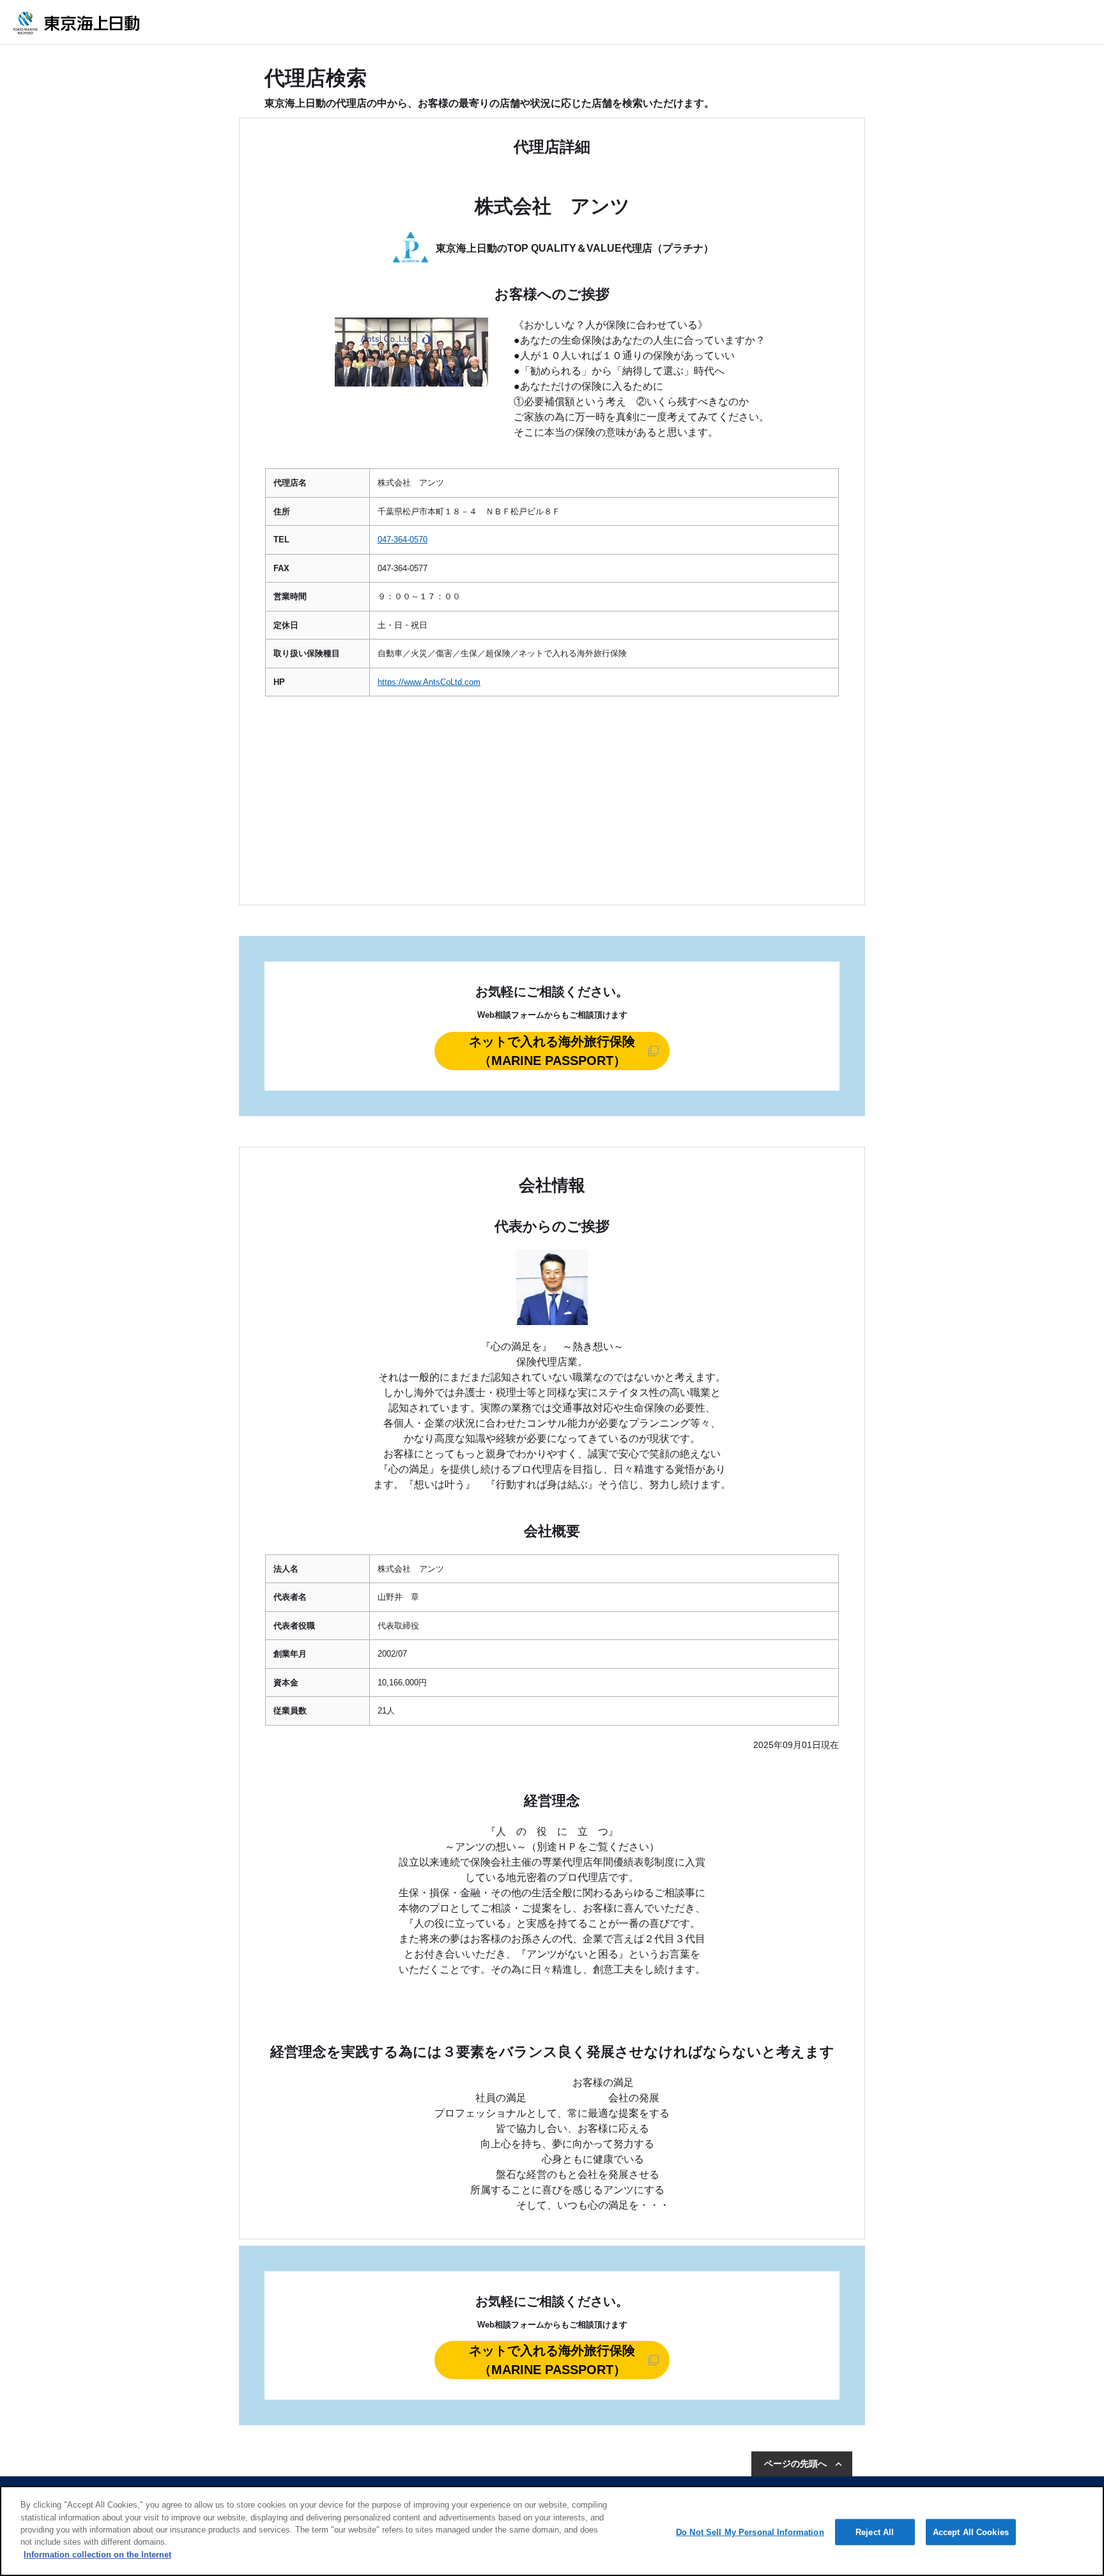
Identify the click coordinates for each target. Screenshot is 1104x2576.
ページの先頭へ (795, 2464)
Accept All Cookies (971, 2532)
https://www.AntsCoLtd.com (429, 682)
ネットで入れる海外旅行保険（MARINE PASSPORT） (552, 1051)
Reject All (875, 2532)
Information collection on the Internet (97, 2555)
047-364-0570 (402, 540)
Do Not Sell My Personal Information (750, 2532)
